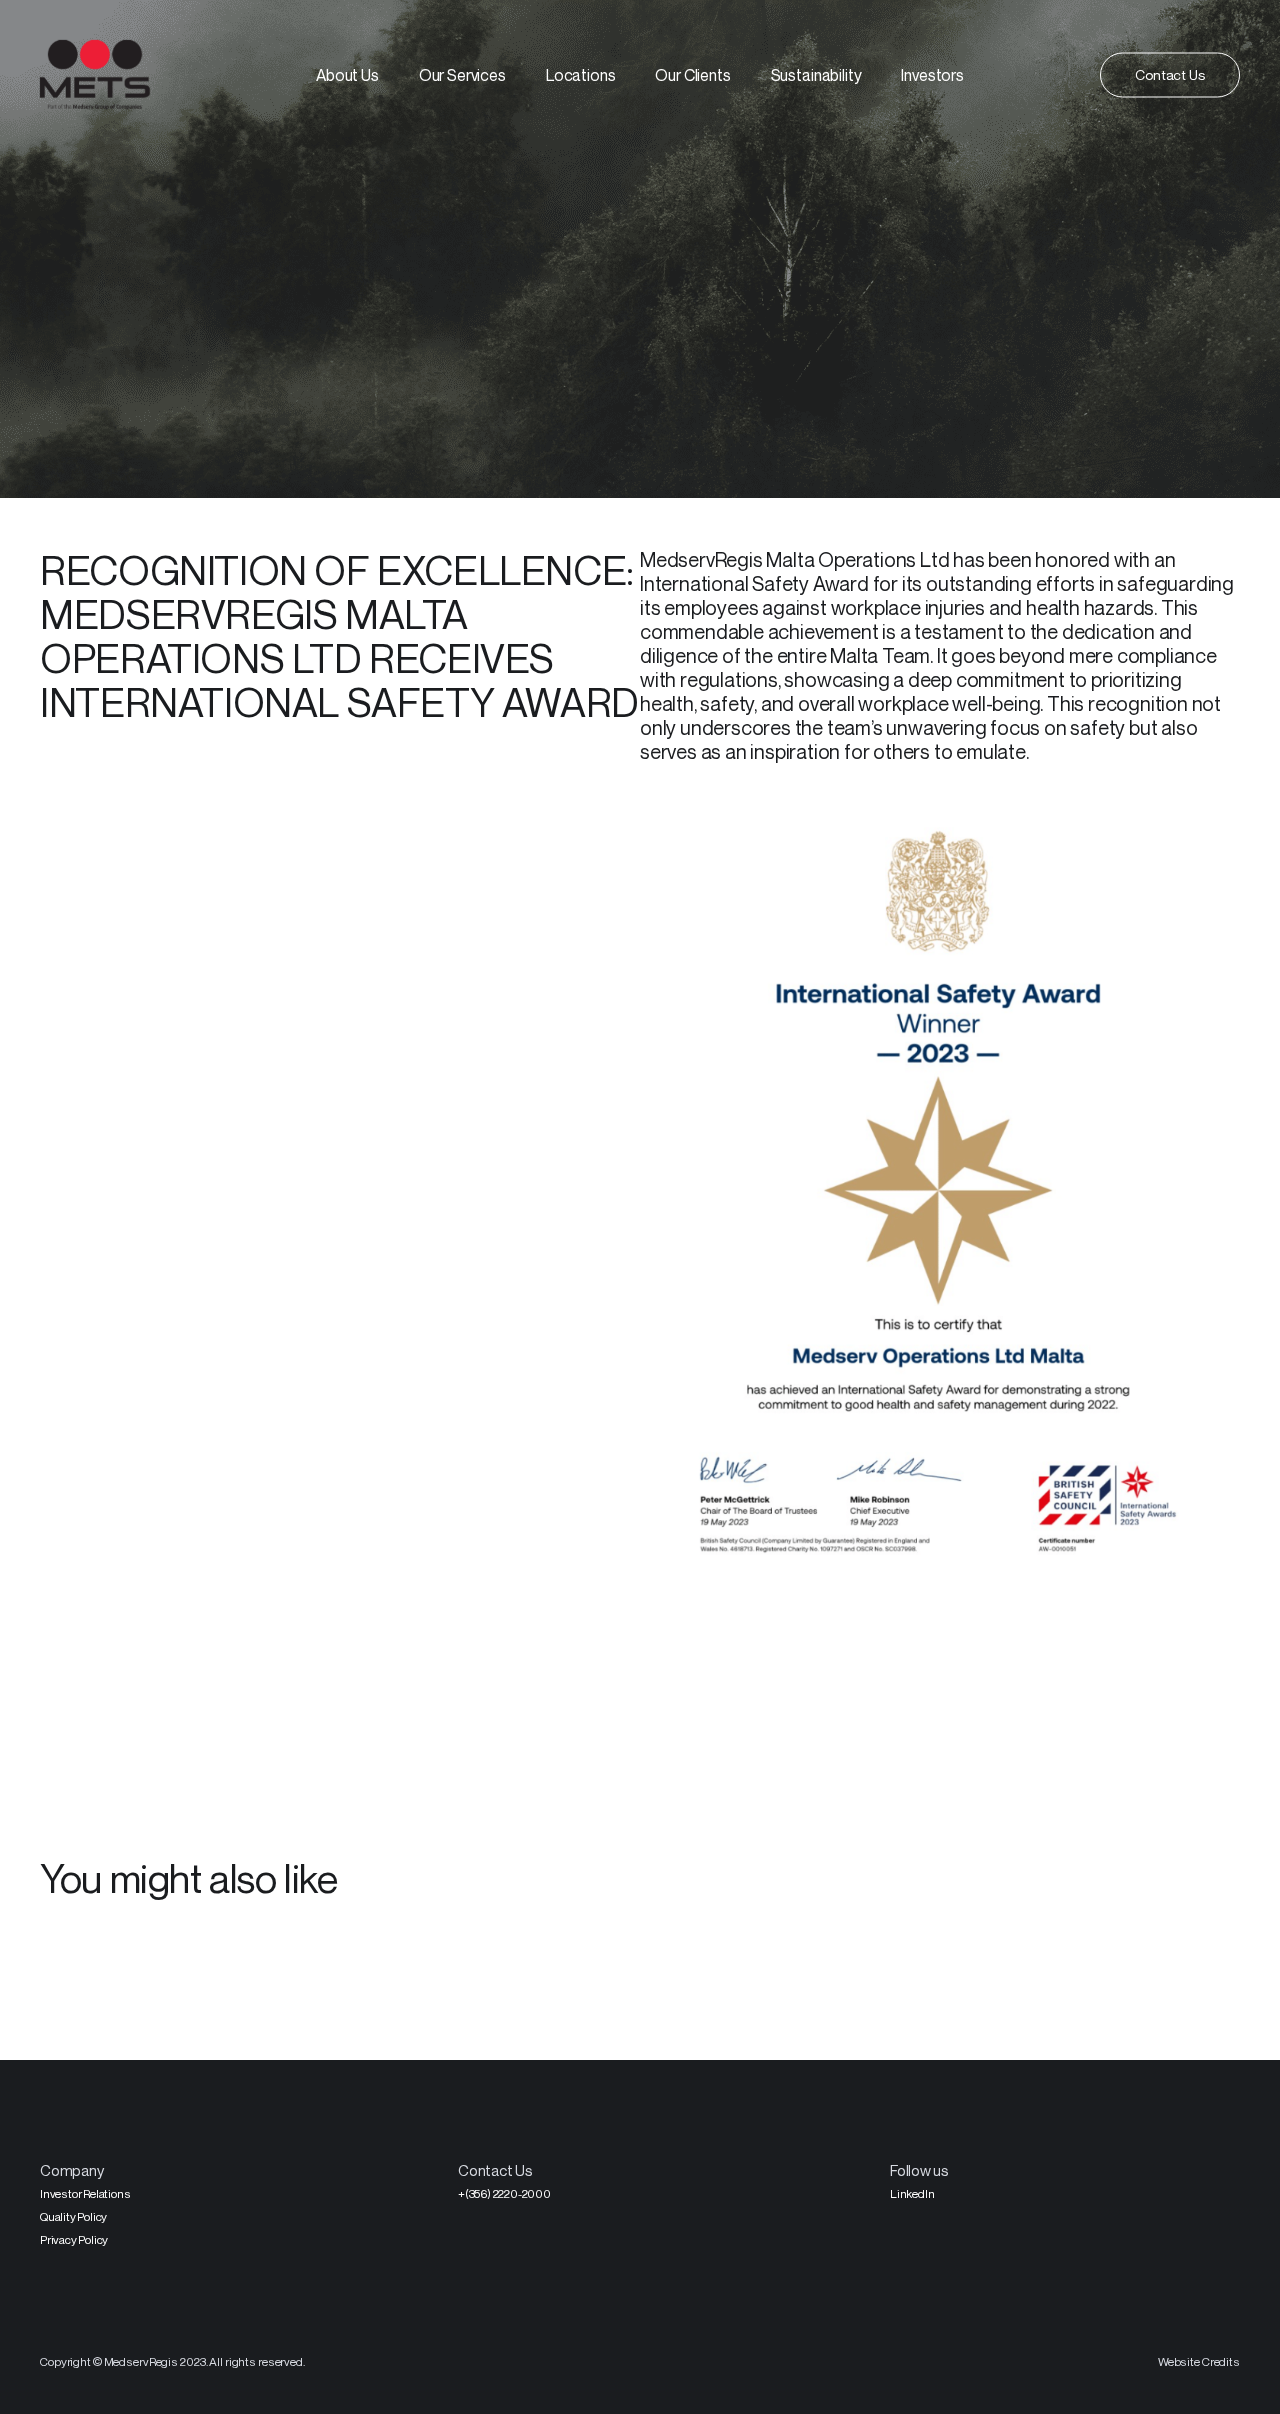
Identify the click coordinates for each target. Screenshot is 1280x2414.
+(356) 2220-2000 (504, 2193)
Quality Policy (73, 2216)
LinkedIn (912, 2193)
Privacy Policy (74, 2239)
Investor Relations (85, 2193)
